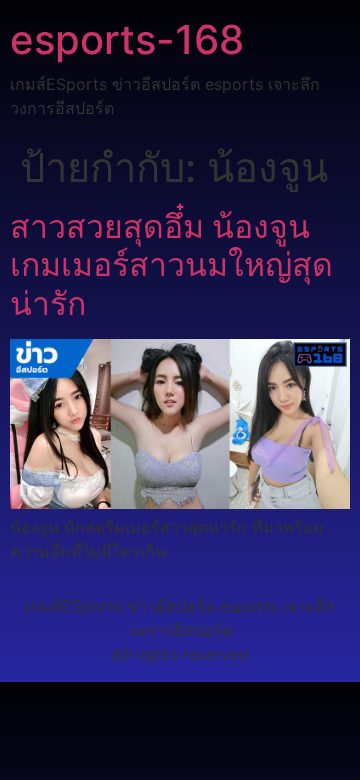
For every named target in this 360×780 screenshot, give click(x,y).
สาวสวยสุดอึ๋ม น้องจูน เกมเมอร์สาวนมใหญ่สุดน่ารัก (171, 265)
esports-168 (127, 39)
